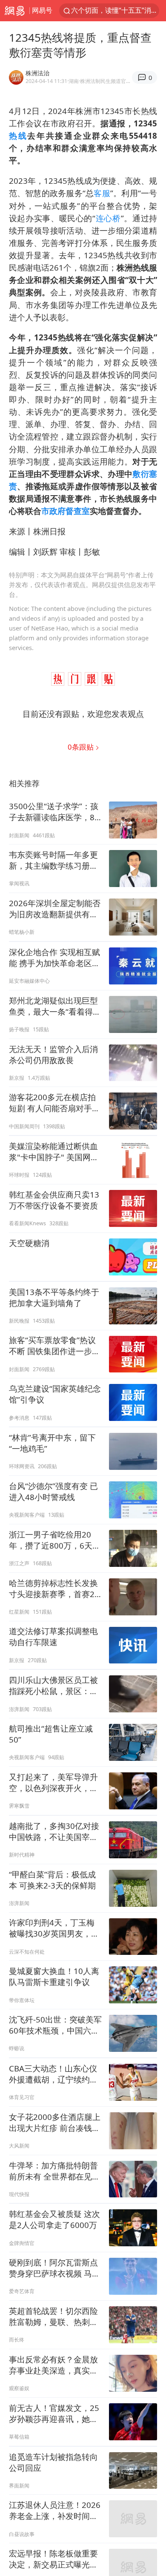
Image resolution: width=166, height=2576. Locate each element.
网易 (15, 11)
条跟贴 (82, 747)
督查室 (78, 511)
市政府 (53, 511)
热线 (18, 136)
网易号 (42, 10)
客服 (102, 193)
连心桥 (108, 218)
